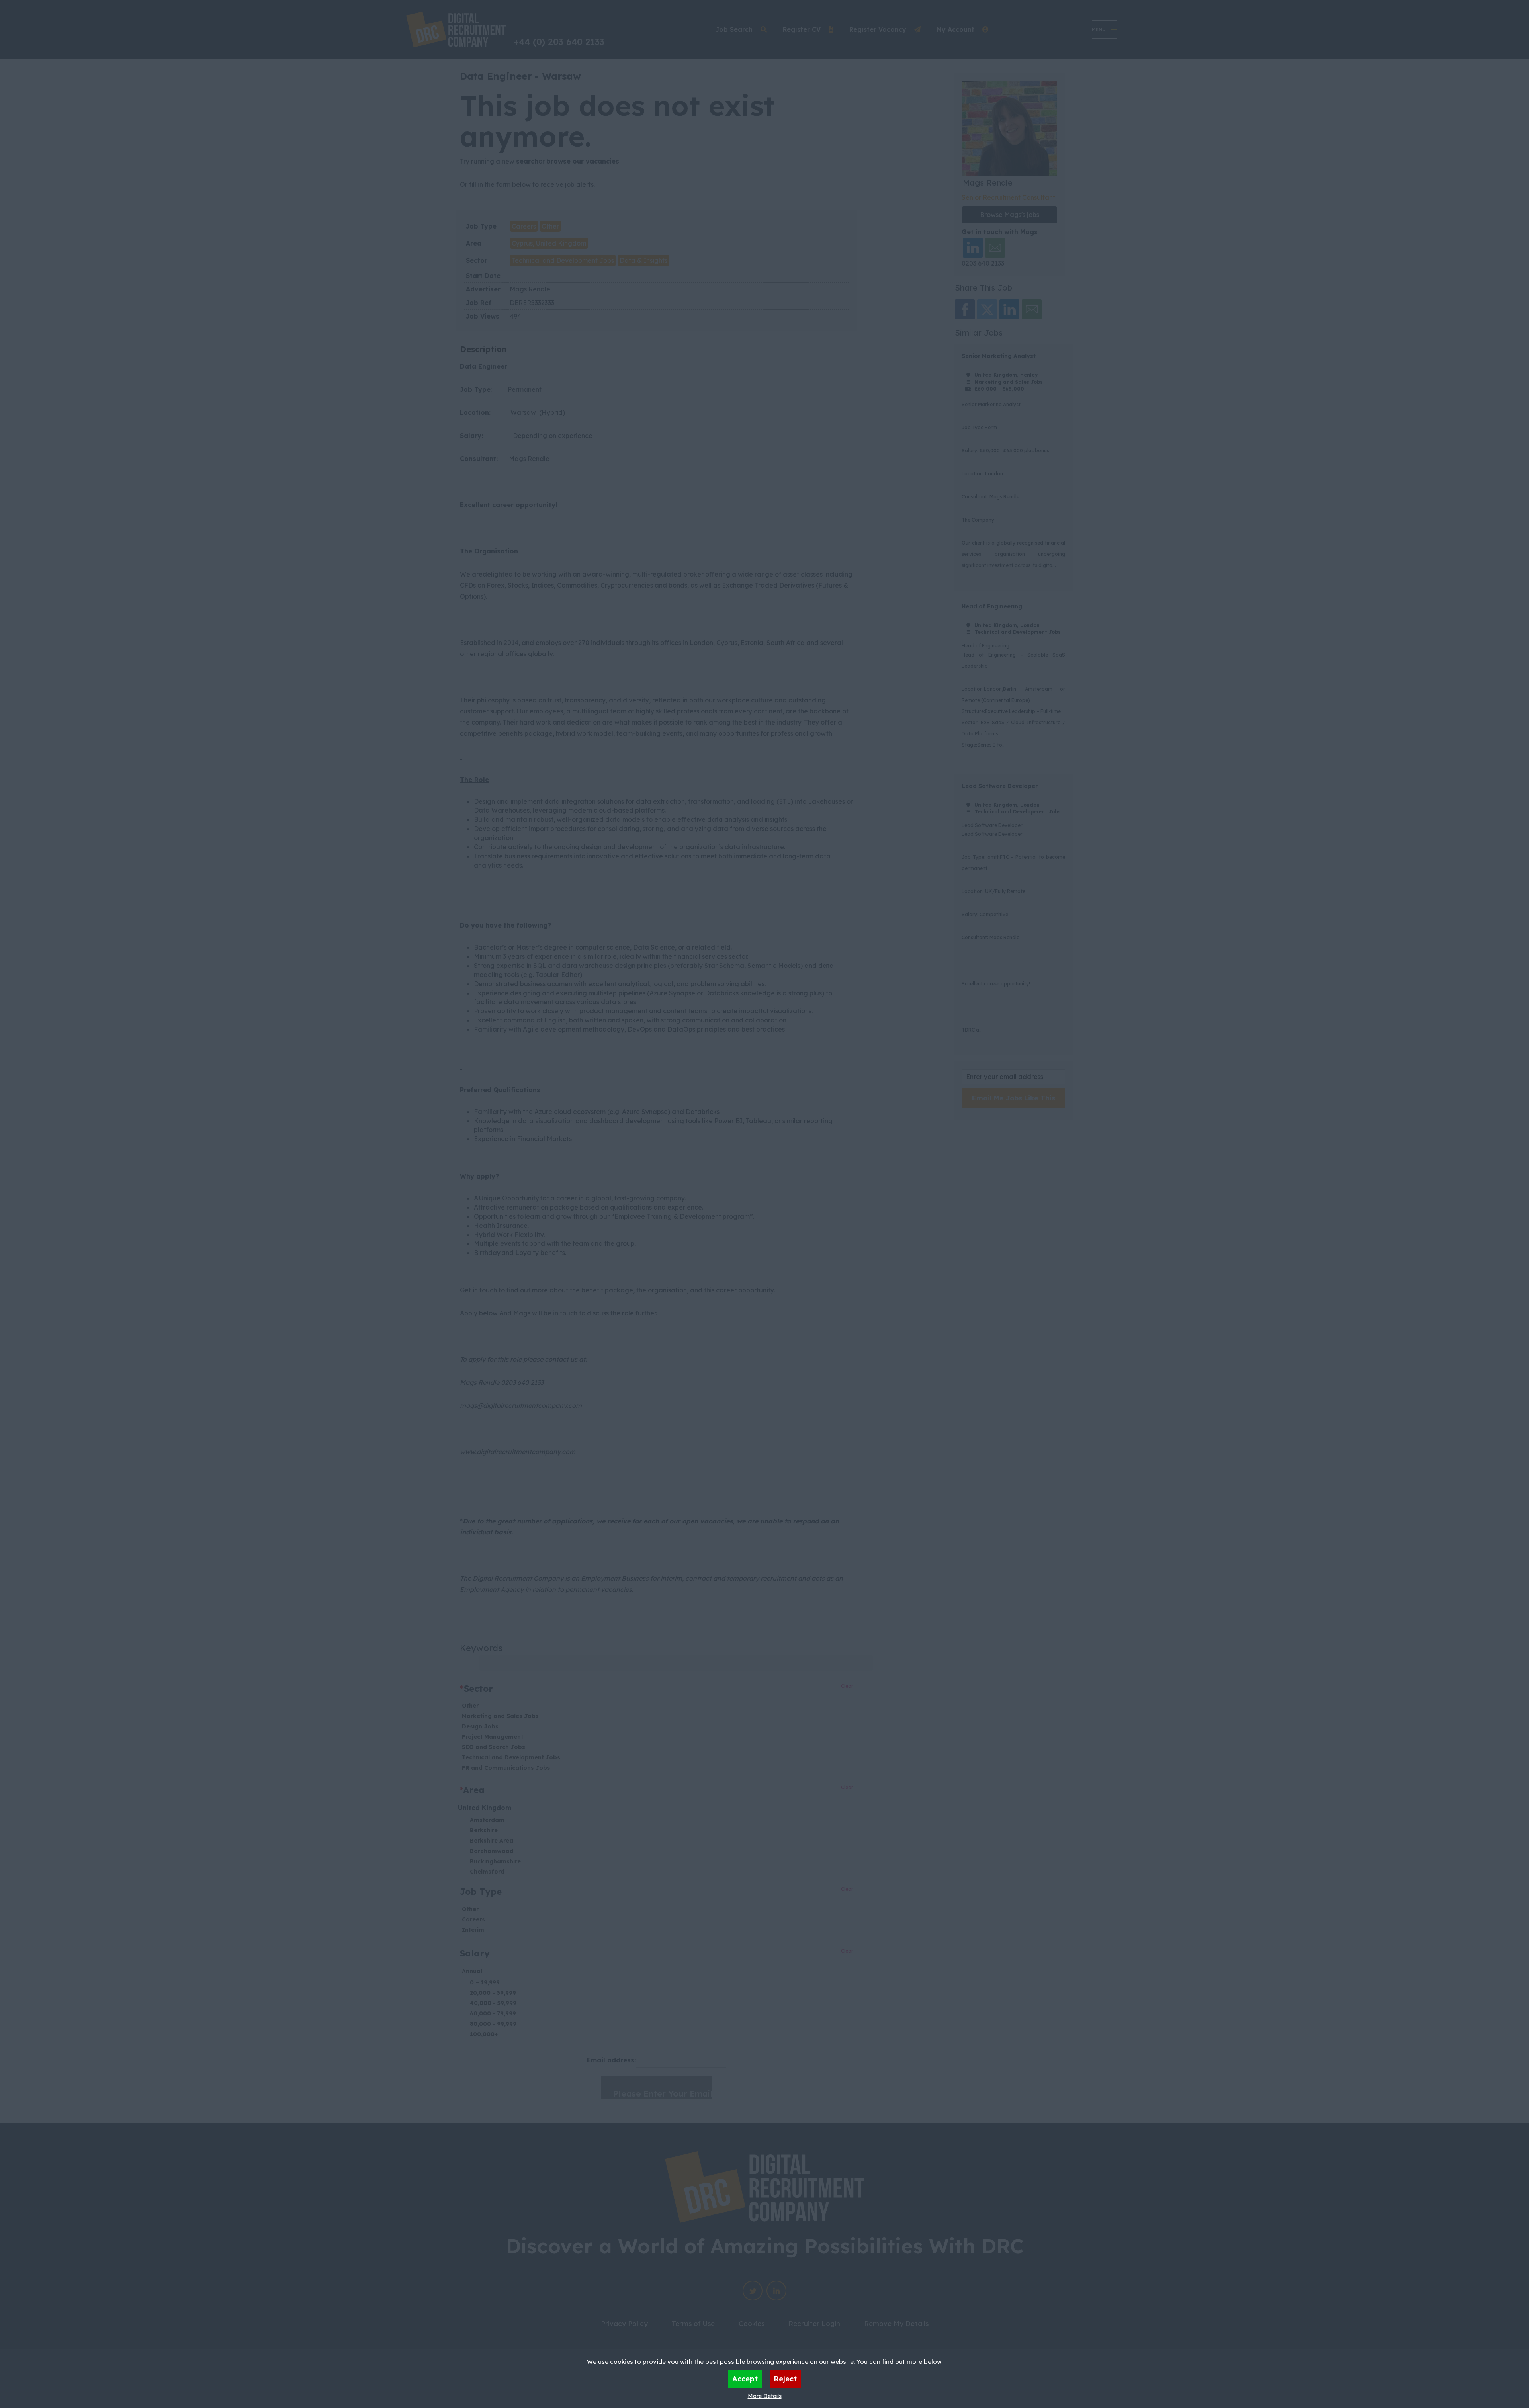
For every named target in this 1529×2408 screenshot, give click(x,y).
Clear (847, 1686)
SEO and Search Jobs (494, 1747)
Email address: (611, 2060)
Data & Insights (643, 260)
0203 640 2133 (983, 263)
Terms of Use (693, 2323)
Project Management (493, 1737)
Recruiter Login (814, 2323)
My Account (955, 29)
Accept (745, 2379)
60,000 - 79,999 (493, 2013)
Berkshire (484, 1830)
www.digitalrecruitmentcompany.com (518, 1452)
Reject (785, 2379)
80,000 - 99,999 (493, 2024)
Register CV (802, 29)
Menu (1099, 29)
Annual (472, 1971)
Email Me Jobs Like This (1014, 1098)
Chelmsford (487, 1872)
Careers (524, 226)
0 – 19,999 (485, 1982)
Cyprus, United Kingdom (549, 243)
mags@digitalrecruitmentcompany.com (521, 1405)
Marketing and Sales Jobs (500, 1716)
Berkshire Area (492, 1841)
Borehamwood (492, 1851)
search (527, 161)
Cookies (752, 2323)
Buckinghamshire (495, 1861)
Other (550, 226)
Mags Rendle (530, 289)
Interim (473, 1930)
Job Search (734, 29)
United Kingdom (485, 1808)
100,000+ (484, 2034)
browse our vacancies (583, 161)
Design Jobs (480, 1726)
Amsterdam (487, 1820)
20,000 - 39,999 (493, 1993)
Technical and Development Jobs (563, 260)
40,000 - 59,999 (493, 2003)
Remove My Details (896, 2323)
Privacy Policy (624, 2323)
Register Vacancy (878, 29)
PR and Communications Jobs (506, 1768)
